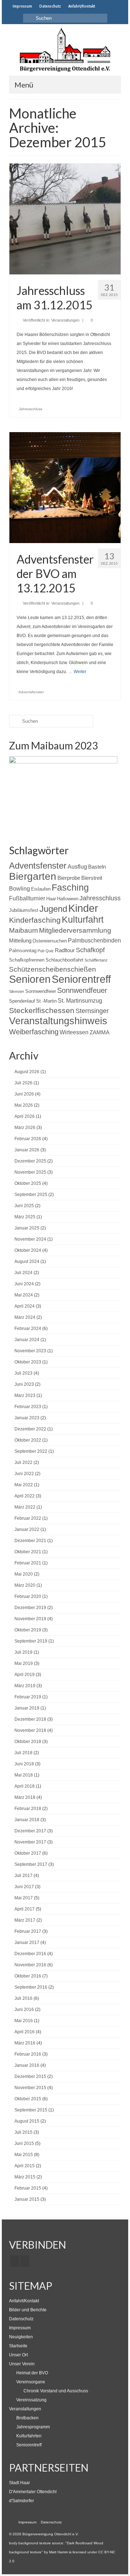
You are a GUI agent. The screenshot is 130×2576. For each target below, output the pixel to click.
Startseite (18, 2346)
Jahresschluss (31, 409)
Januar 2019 (27, 1708)
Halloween (68, 899)
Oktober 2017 (28, 1853)
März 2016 (25, 2043)
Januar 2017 (27, 1943)
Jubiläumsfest (24, 910)
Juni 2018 (24, 1764)
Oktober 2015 (28, 2099)
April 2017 (25, 1909)
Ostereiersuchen (50, 941)
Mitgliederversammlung (75, 930)
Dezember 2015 (30, 2077)
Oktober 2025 (28, 1183)
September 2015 (31, 2110)
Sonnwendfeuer (82, 990)
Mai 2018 (24, 1775)
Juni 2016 (24, 2010)
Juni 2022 (24, 1474)
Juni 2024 (24, 1284)
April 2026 (25, 1116)
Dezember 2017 (30, 1831)
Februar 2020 (28, 1596)
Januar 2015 (27, 2199)
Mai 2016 (24, 2021)
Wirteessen (74, 1032)
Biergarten (33, 876)
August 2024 (27, 1262)
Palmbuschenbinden (94, 940)
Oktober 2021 (28, 1552)
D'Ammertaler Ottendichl (33, 2492)
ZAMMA (99, 1032)
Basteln (97, 867)
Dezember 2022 (30, 1429)
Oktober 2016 (28, 1976)
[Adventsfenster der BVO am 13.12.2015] (65, 487)
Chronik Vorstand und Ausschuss (56, 2391)
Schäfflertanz (96, 960)
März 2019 (25, 1686)
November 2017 (30, 1842)
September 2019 (31, 1641)
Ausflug (77, 866)
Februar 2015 (28, 2188)
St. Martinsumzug (80, 1000)
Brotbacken (27, 2418)
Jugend (53, 909)
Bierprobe (69, 878)
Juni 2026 (24, 1094)
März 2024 (25, 1317)
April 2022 (25, 1496)
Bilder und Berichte (28, 2310)
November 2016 (30, 1965)
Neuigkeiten (21, 2337)
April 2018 (25, 1786)
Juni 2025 (24, 1206)
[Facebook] (15, 2261)
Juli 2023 (23, 1373)
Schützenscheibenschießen (53, 969)
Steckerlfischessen (42, 1010)
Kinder (83, 908)
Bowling (19, 888)
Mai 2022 (24, 1485)
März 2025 (25, 1217)
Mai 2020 (24, 1574)
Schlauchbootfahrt (64, 960)
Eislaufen (41, 889)
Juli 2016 (23, 1998)
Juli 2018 (23, 1753)
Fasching (70, 887)
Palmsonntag (23, 951)
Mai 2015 (24, 2155)
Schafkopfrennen (27, 960)
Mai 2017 (24, 1898)
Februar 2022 (28, 1518)
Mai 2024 (24, 1295)
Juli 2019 (23, 1652)
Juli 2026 (23, 1083)
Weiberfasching (34, 1032)
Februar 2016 (28, 2054)
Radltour (65, 950)
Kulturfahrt (83, 919)
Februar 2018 (28, 1809)
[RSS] (25, 2261)
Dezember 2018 (30, 1719)
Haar (51, 899)
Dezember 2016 (30, 1954)
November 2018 (30, 1730)
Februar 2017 (28, 1931)
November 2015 (30, 2088)
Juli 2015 (23, 2132)
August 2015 (27, 2121)
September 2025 (31, 1195)
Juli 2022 (23, 1462)
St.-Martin (46, 1001)
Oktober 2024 (28, 1250)
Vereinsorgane (31, 2382)
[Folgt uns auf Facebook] (104, 6)
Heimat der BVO (32, 2373)
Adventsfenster (31, 692)
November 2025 (30, 1172)
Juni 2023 (24, 1384)
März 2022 (25, 1507)
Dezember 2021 (30, 1541)
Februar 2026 (28, 1139)
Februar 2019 (28, 1697)
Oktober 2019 (28, 1630)
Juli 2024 (23, 1273)
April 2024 (25, 1306)
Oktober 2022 (28, 1440)
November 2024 (30, 1239)
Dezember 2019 (30, 1608)
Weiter (80, 672)
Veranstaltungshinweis (58, 1021)
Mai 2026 (24, 1105)
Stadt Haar (19, 2483)
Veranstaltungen (65, 320)
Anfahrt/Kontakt (24, 2301)
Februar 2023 (28, 1407)
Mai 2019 (24, 1663)
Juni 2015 (24, 2143)
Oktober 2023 (28, 1362)
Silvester (17, 991)
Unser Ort (18, 2355)
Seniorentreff (81, 979)
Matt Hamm (58, 2552)
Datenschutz (21, 2319)
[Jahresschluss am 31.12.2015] (65, 219)
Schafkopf (90, 950)
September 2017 (31, 1864)
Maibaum (23, 930)
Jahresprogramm (33, 2427)
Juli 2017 (23, 1876)
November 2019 (30, 1619)
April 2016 (25, 2032)
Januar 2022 (27, 1529)
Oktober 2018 (28, 1742)
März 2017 (25, 1920)
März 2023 (25, 1395)
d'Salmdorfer (21, 2501)
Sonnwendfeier (41, 991)
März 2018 (25, 1797)
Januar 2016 (27, 2065)
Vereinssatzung (31, 2400)
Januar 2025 (27, 1228)
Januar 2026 (27, 1150)
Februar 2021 (28, 1563)
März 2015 (25, 2177)
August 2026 (27, 1072)
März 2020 (25, 1585)
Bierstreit (92, 878)
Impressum (20, 2328)
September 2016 (31, 1987)
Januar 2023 (27, 1418)
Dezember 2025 (30, 1161)
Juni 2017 (24, 1887)
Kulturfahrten (29, 2436)
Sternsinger (92, 1011)
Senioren (30, 979)
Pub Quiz (46, 951)
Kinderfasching (35, 920)
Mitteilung (20, 940)
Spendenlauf (22, 1001)
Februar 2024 (28, 1329)
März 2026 (25, 1128)
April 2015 (25, 2166)
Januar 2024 (27, 1340)
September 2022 (31, 1451)
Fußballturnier (27, 898)
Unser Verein (22, 2364)
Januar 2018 (27, 1820)
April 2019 (25, 1675)
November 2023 (30, 1351)
